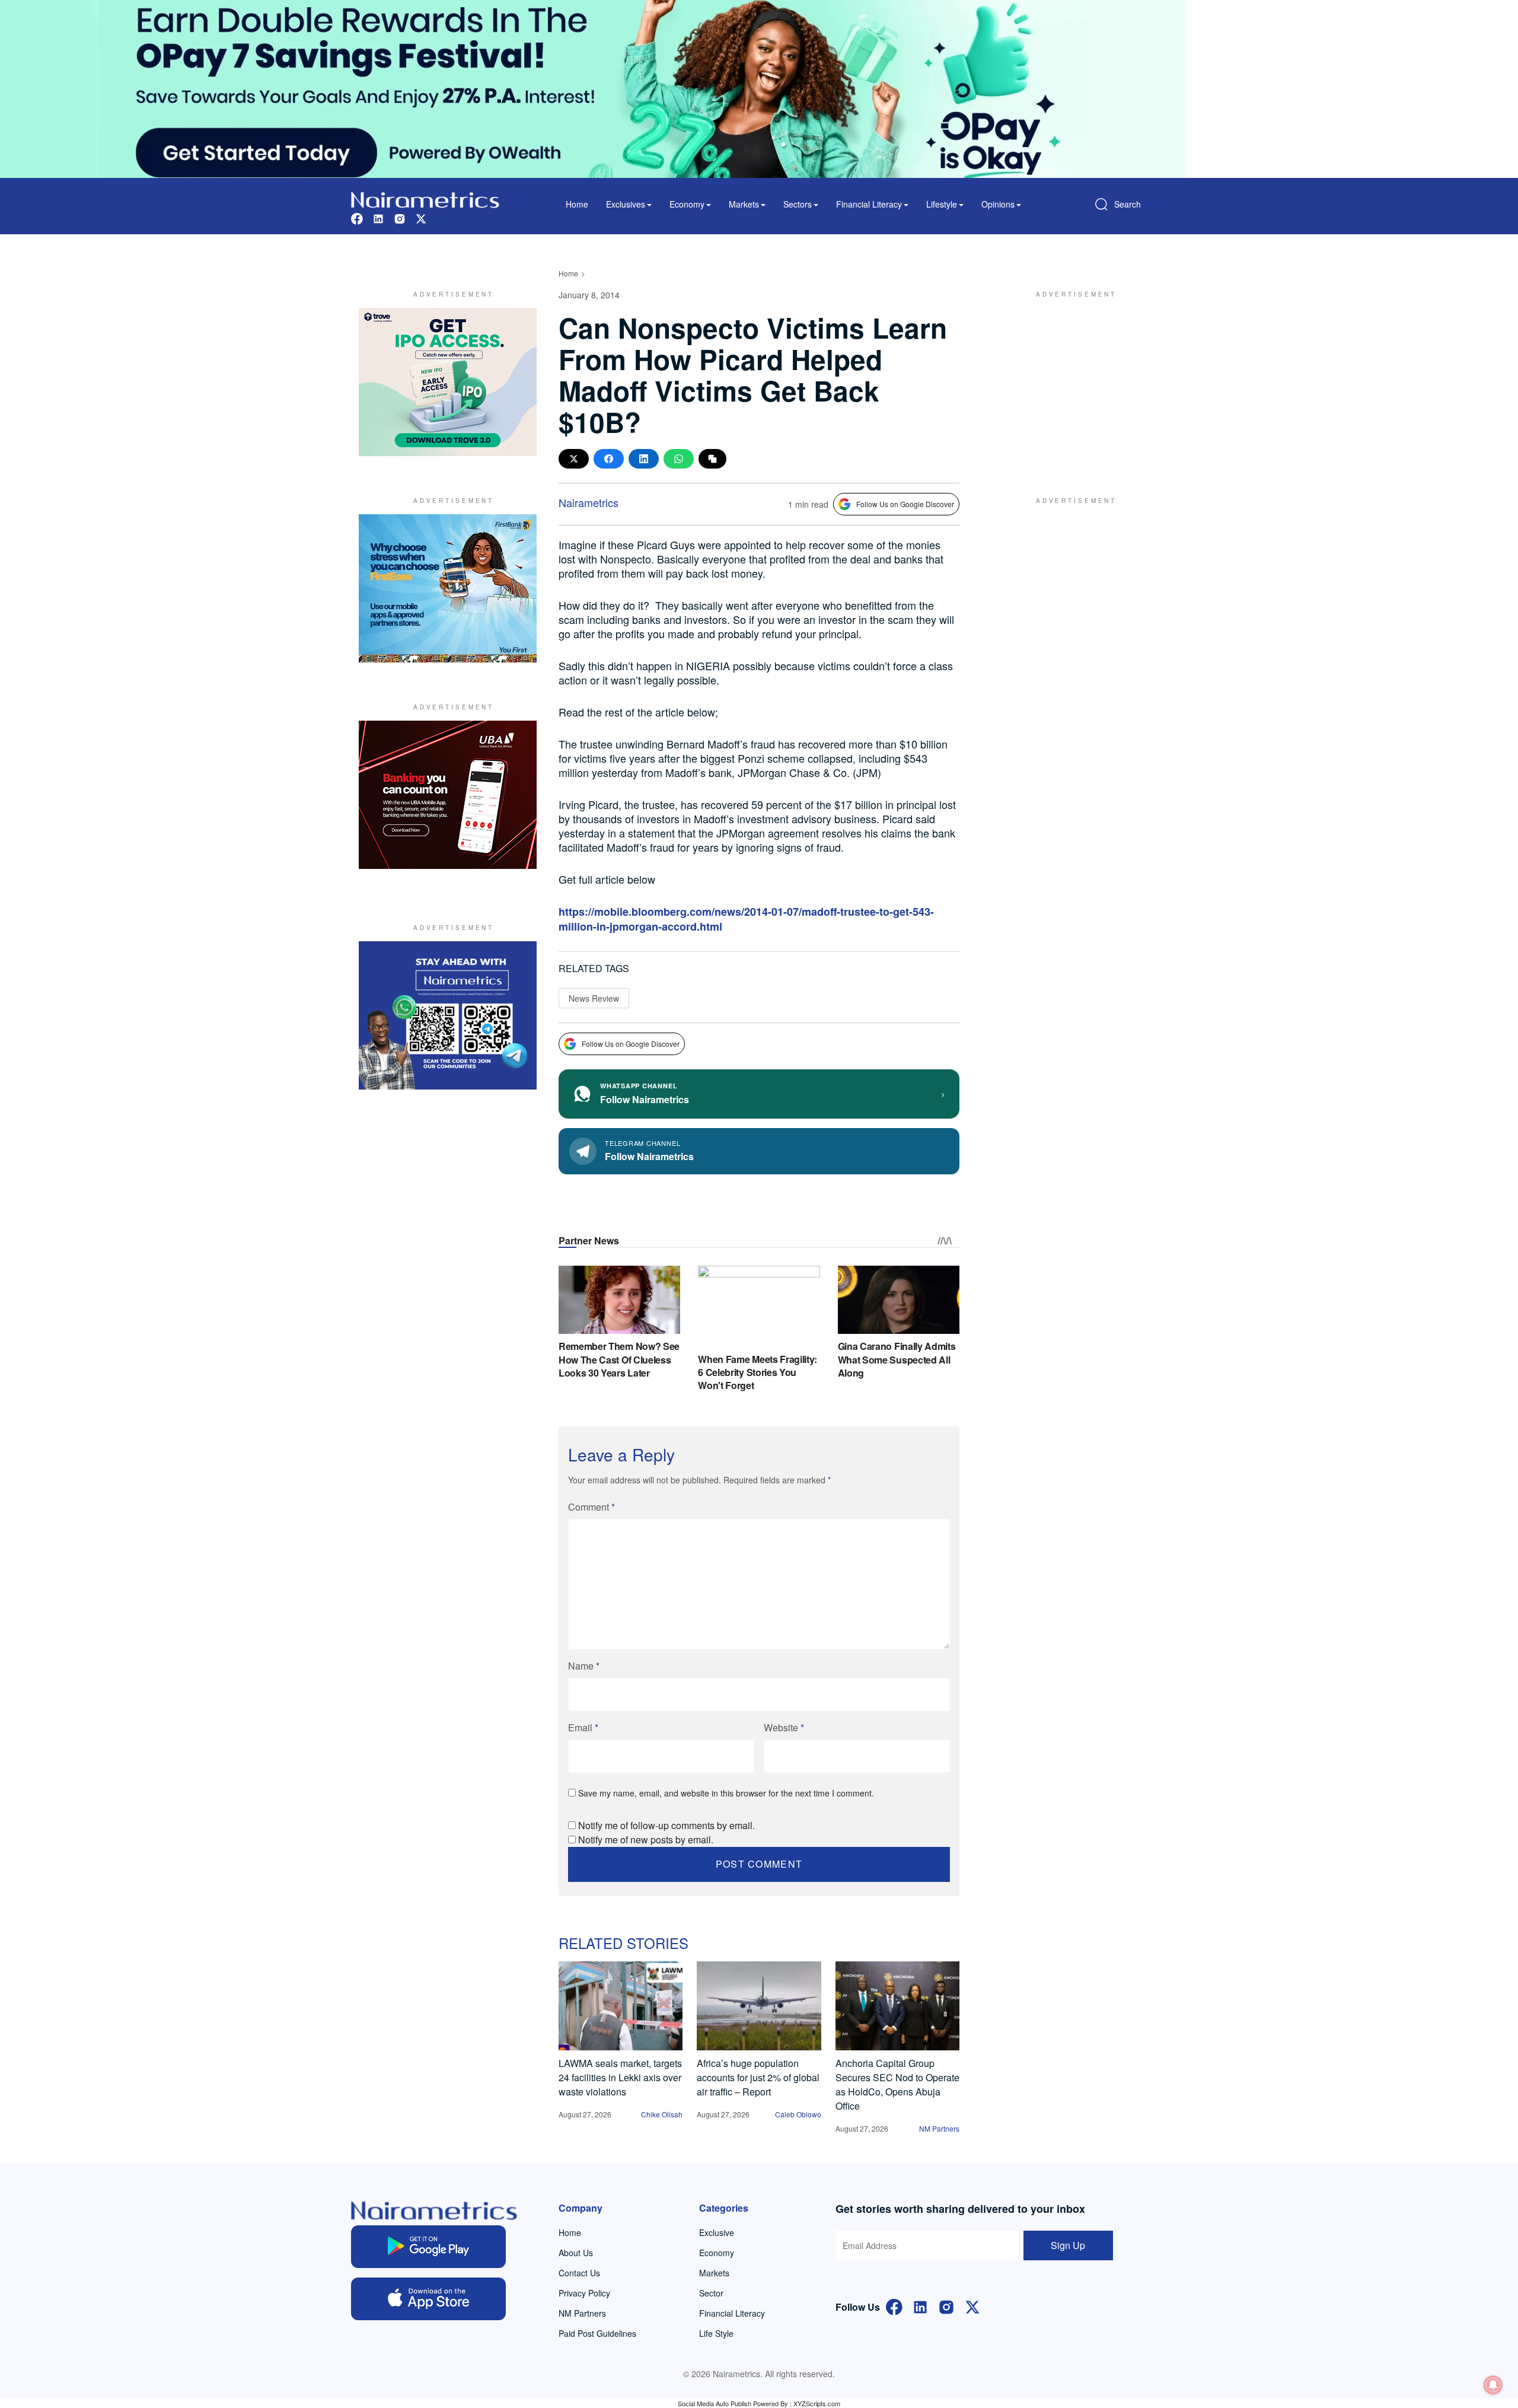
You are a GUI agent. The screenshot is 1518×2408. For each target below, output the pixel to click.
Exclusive (717, 2232)
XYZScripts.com (817, 2403)
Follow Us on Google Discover (905, 504)
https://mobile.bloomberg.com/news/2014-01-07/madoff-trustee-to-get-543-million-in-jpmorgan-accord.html (746, 919)
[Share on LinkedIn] (644, 459)
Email (583, 1727)
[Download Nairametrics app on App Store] (428, 2299)
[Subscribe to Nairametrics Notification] (1493, 2385)
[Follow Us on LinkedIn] (920, 2306)
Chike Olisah (662, 2114)
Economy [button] (687, 204)
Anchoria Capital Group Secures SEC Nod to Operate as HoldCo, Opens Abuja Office (897, 2084)
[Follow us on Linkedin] (378, 217)
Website (784, 1727)
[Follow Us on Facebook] (894, 2306)
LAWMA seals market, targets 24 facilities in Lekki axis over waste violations (620, 2077)
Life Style (716, 2333)
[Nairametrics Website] (425, 198)
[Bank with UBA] (448, 795)
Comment (591, 1507)
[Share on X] (574, 459)
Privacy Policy (584, 2293)
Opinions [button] (998, 204)
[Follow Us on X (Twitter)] (972, 2306)
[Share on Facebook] (609, 459)
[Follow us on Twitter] (421, 217)
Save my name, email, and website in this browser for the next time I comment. (726, 1793)
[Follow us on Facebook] (357, 217)
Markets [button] (744, 204)
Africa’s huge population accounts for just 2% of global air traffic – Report (758, 2077)
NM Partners (939, 2128)
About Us (576, 2253)
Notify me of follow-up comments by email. (666, 1825)
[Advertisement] (1070, 382)
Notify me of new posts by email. (646, 1840)
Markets (714, 2273)
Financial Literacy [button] (869, 204)
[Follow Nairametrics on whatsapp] (448, 1015)
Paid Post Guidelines (597, 2333)
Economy (717, 2253)
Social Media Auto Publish (715, 2403)
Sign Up (1068, 2245)
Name (584, 1666)
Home (577, 204)
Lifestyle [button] (942, 204)
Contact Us (579, 2273)
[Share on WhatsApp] (679, 459)
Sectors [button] (798, 204)
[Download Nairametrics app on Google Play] (428, 2247)
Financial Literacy (732, 2313)
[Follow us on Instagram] (400, 217)
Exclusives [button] (626, 204)
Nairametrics (589, 502)
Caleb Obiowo (798, 2114)
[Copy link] (712, 459)
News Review (594, 998)
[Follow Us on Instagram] (946, 2306)
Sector (711, 2293)
